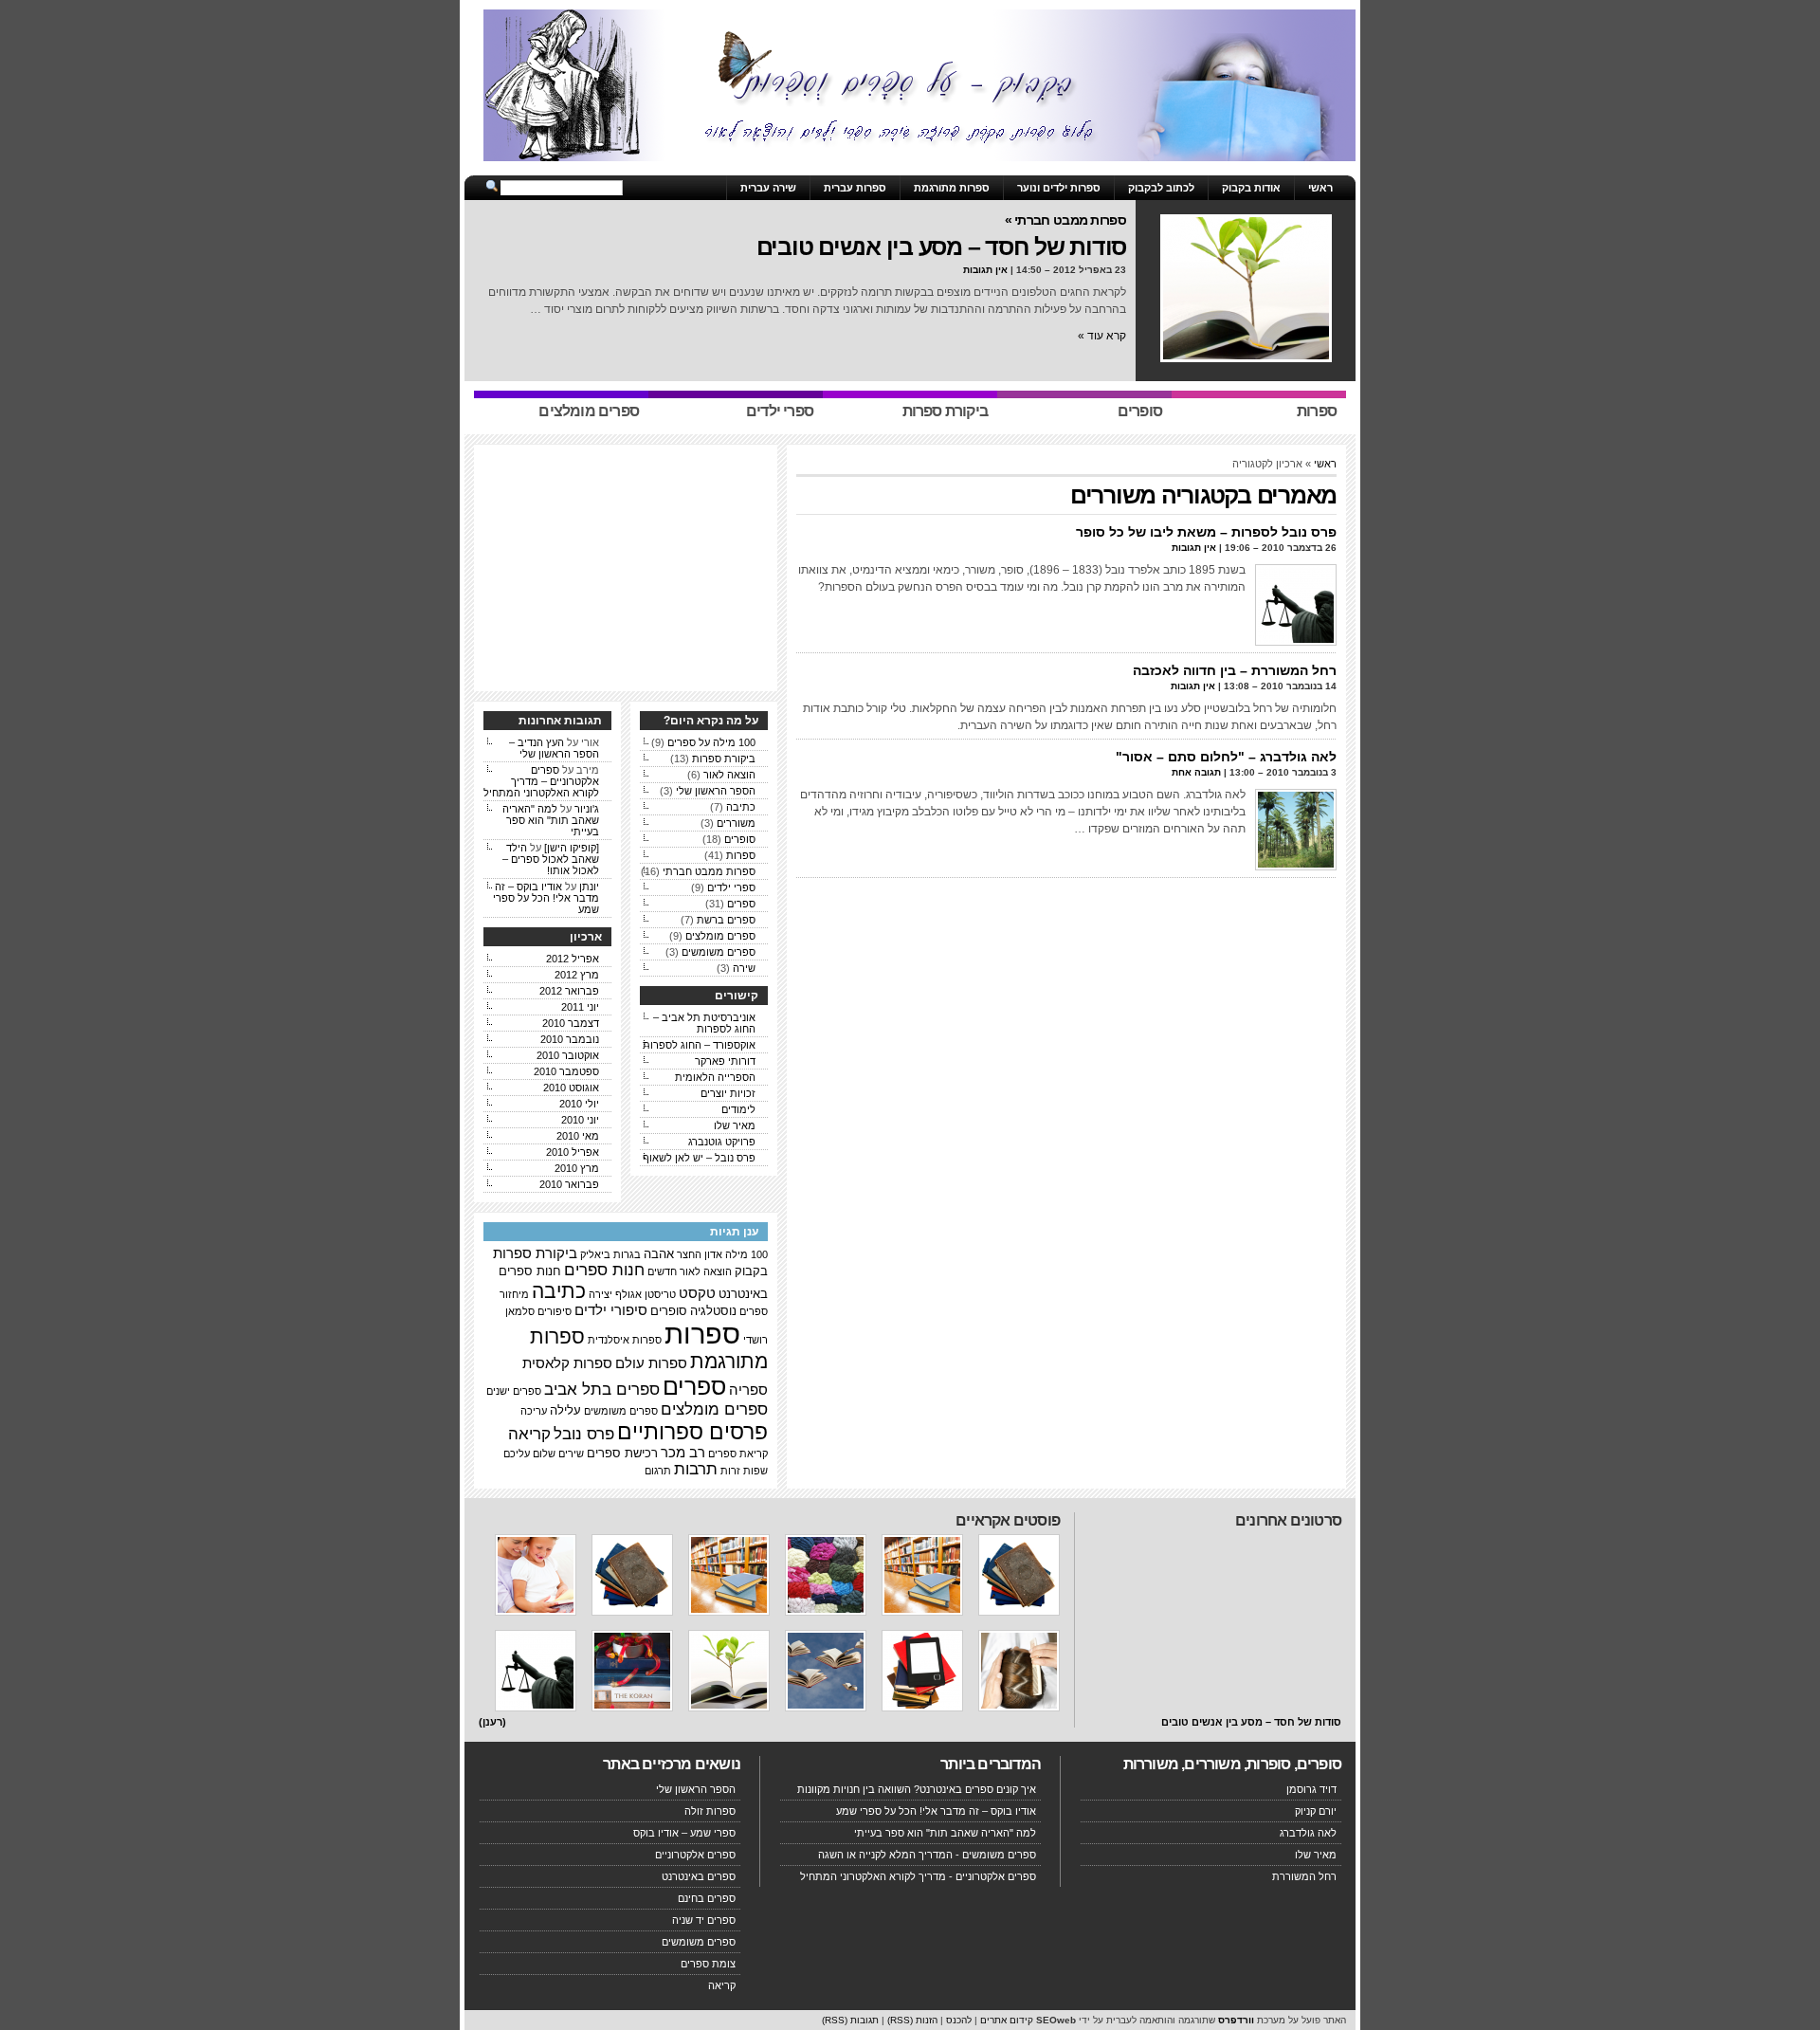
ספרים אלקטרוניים (695, 1855)
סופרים (740, 839)
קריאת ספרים (738, 1454)
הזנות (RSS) (912, 2020)
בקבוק (751, 1271)
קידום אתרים (1007, 2020)
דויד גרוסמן (1311, 1789)
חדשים (662, 1271)
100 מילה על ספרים (711, 742)
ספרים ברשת (726, 920)
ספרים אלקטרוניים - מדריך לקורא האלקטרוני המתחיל (918, 1876)
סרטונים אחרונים (1288, 1520)
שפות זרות (744, 1471)
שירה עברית (768, 188)
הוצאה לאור (729, 775)
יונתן (589, 887)
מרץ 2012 (577, 975)
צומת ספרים (708, 1964)
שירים (571, 1454)
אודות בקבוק (1251, 188)
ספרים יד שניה (704, 1920)
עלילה (565, 1410)
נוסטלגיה (713, 1311)
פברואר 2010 (569, 1184)
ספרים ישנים (514, 1391)
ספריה (748, 1390)
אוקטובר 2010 (568, 1055)
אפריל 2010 (573, 1152)
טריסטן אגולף (646, 1294)
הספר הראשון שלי (716, 791)
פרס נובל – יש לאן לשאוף (699, 1158)
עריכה (534, 1411)
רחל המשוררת (1304, 1876)
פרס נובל (584, 1434)
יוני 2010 (580, 1120)
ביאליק (595, 1254)
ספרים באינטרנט (699, 1876)
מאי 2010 (578, 1136)
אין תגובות (985, 270)
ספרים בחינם (707, 1898)
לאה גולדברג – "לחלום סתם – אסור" (1226, 757)
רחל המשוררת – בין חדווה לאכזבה (1235, 670)
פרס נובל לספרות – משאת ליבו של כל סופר (1206, 532)
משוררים (736, 823)
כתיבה (741, 807)
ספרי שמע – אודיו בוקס (684, 1833)
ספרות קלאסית (567, 1363)
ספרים (741, 904)
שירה (744, 968)
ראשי (1320, 188)
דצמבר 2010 (571, 1023)
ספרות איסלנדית (625, 1340)
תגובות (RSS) (850, 2020)
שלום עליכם (529, 1454)
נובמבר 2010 (570, 1039)
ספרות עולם (651, 1363)
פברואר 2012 (569, 991)
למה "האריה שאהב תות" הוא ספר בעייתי (551, 820)
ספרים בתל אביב (602, 1390)
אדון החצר (700, 1254)
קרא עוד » (1102, 336)
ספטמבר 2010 (566, 1071)
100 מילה (746, 1254)
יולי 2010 (579, 1104)
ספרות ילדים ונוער (1059, 188)
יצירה (601, 1294)
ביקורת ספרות (724, 759)
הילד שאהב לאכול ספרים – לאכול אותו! (551, 859)
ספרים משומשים (719, 952)
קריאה (529, 1434)
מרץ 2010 (577, 1168)
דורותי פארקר (725, 1061)
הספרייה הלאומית (715, 1077)
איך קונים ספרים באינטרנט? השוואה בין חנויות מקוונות (917, 1789)
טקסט (697, 1293)
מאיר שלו (735, 1125)
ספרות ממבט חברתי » (1065, 220)
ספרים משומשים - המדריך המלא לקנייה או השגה (927, 1855)
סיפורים (555, 1311)
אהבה (659, 1254)
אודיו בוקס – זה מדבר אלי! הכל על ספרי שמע (546, 898)
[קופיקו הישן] (572, 848)
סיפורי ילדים (611, 1310)
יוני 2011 (580, 1007)
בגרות (627, 1254)
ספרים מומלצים (720, 936)
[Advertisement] (910, 168)
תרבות (696, 1469)
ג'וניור (587, 809)
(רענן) (492, 1722)
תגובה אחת (1196, 772)
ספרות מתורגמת (952, 188)
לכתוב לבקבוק (1161, 188)
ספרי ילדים (731, 887)
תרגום (658, 1471)
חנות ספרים (604, 1270)
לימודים (738, 1109)
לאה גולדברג (1308, 1833)
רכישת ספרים (622, 1453)
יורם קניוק (1316, 1811)
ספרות (741, 855)
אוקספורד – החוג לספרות (699, 1045)
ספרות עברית (855, 188)
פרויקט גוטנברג (722, 1142)
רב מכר (683, 1453)
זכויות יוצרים (728, 1093)
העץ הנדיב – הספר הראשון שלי (554, 748)
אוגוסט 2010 (571, 1088)
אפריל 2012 (573, 959)
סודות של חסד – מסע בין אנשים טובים (942, 247)
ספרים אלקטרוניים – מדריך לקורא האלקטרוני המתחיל (541, 781)
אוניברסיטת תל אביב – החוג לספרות (704, 1023)
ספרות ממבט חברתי (709, 871)
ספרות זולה (710, 1811)
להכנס (959, 2020)
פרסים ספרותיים (692, 1432)
